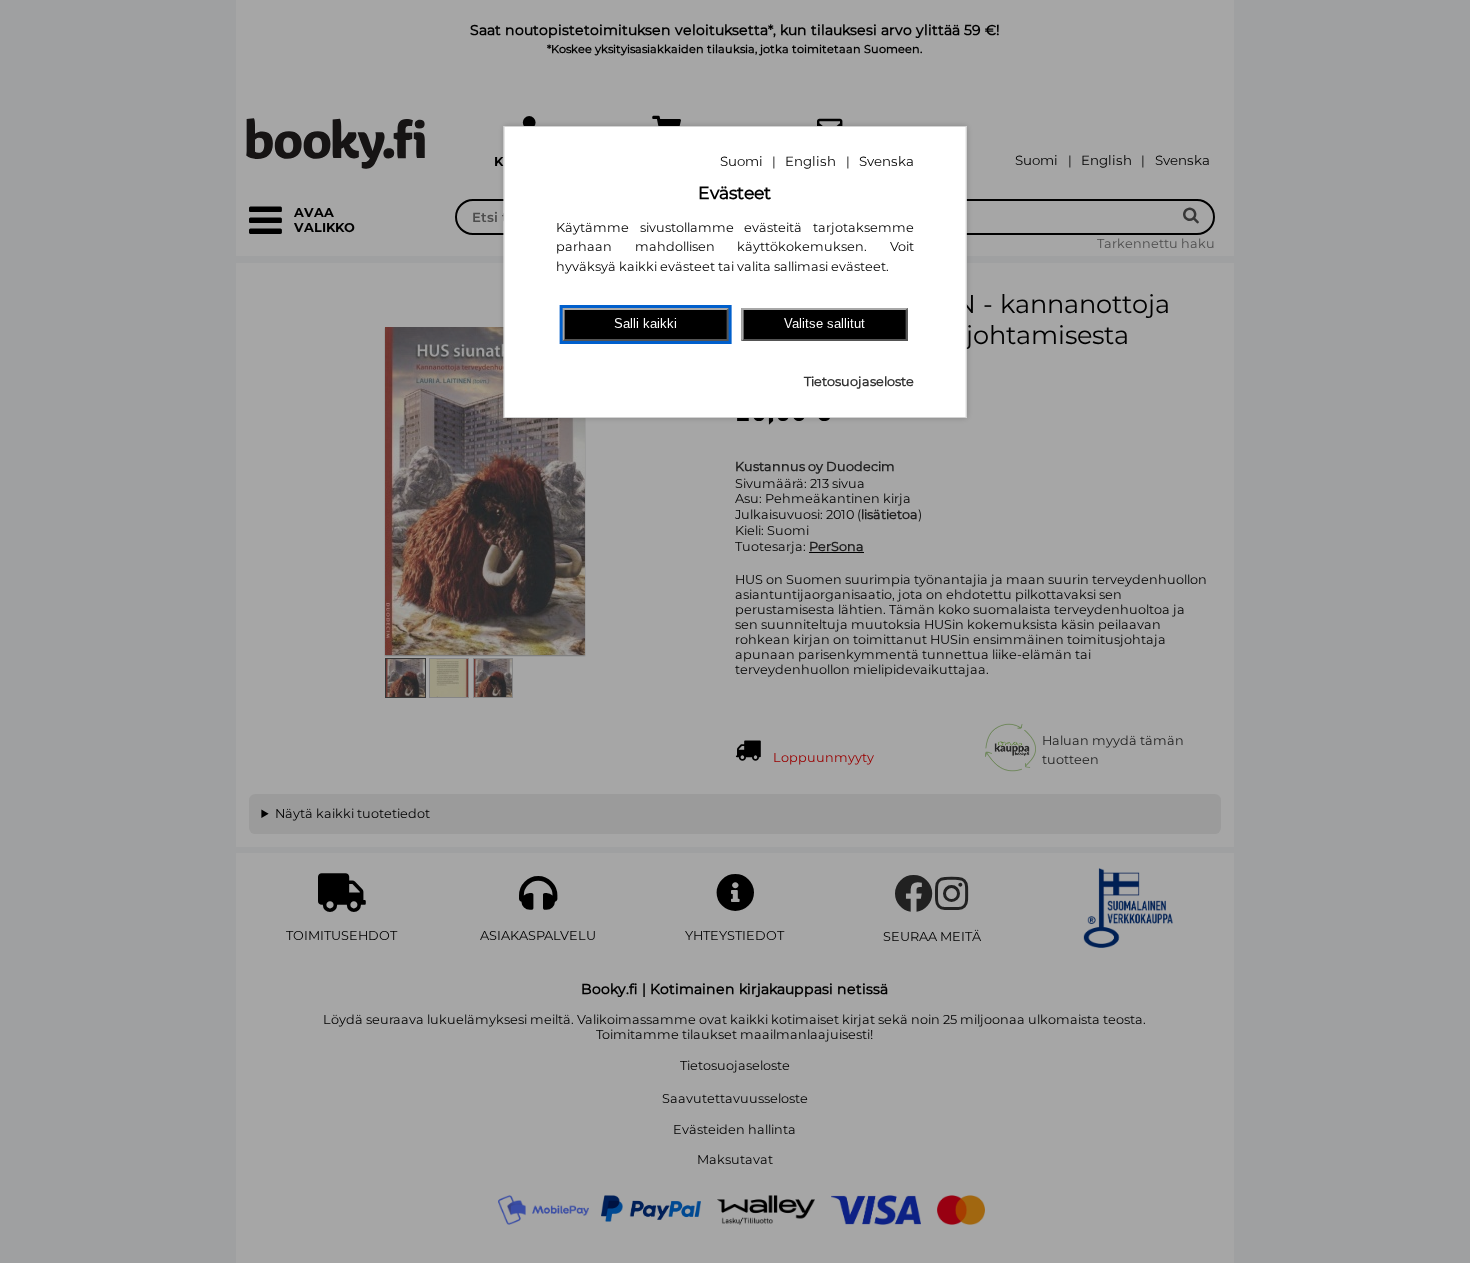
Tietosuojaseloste (859, 381)
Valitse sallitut (824, 323)
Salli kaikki (645, 323)
